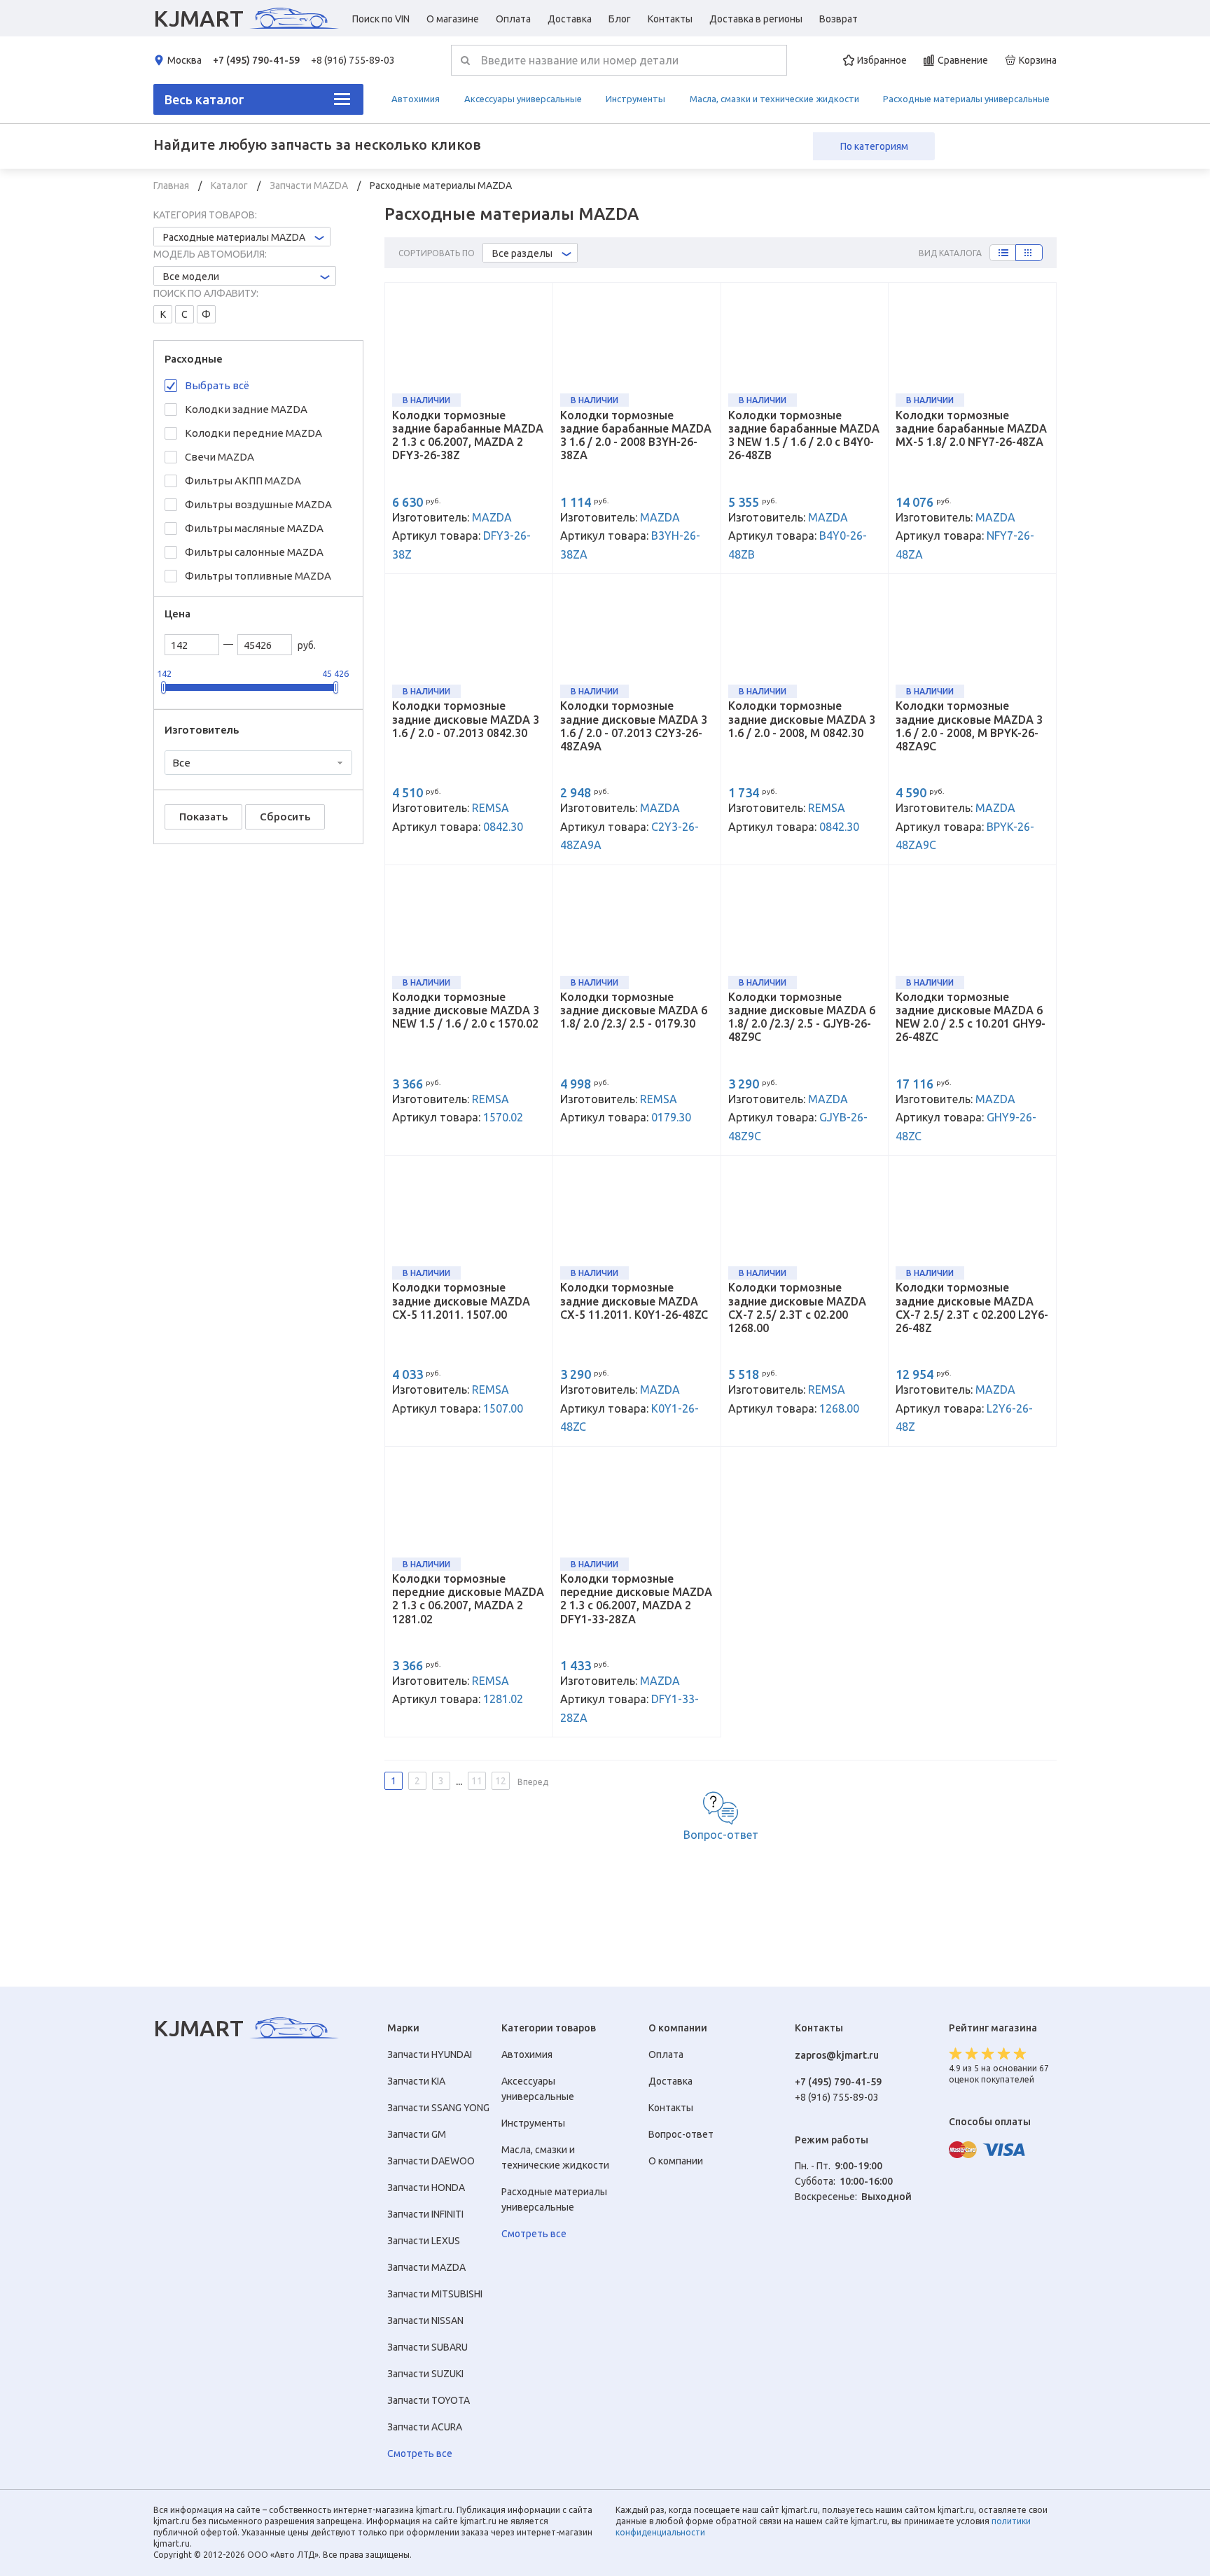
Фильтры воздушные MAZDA (258, 504)
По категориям (874, 146)
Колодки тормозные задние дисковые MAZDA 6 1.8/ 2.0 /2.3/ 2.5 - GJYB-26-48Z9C (802, 1017)
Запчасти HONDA (426, 2187)
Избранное (882, 60)
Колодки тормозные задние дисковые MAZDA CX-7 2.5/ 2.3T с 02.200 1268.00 (797, 1308)
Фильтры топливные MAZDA (258, 576)
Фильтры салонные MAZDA (254, 552)
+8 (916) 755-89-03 (353, 60)
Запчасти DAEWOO (431, 2161)
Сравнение (963, 60)
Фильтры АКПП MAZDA (243, 481)
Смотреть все (420, 2453)
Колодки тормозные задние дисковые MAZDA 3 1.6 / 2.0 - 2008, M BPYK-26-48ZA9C (969, 726)
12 (501, 1781)
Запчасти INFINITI (425, 2214)
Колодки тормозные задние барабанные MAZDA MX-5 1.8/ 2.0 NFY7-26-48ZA (971, 428)
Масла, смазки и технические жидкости (774, 99)
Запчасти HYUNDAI (430, 2054)
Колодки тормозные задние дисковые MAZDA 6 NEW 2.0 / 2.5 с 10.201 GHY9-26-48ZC (971, 1017)
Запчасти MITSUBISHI (435, 2294)
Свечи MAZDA (220, 457)
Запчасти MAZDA (310, 185)
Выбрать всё (217, 385)
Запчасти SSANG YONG (438, 2108)
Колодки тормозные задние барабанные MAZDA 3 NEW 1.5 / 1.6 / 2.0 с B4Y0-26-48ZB (804, 435)
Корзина (1038, 60)
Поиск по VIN (381, 19)
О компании (676, 2161)
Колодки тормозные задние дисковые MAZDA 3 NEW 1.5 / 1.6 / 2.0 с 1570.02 (466, 1010)
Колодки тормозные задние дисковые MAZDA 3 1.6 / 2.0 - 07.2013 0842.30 (466, 719)
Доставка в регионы (756, 19)
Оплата (513, 19)
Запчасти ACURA (425, 2427)
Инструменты (635, 99)
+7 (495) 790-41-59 (256, 60)
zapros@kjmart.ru (837, 2055)
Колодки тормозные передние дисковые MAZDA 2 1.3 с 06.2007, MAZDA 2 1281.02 (468, 1599)
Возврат (839, 19)
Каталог (230, 185)
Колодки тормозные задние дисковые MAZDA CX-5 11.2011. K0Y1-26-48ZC (634, 1301)
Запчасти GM (417, 2134)
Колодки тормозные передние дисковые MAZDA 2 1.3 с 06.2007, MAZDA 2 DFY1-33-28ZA (636, 1599)
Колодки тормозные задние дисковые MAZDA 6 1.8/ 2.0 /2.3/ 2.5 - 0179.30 (634, 1010)
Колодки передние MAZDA (253, 433)
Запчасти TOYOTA (429, 2400)
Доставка (570, 19)
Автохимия (416, 99)
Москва (185, 60)
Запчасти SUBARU (427, 2347)
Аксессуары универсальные (523, 99)
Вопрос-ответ (721, 1835)
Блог (620, 19)
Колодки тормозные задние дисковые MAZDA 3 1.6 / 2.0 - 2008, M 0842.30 (802, 719)
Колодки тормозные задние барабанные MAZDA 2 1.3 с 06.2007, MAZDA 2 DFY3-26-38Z (468, 435)
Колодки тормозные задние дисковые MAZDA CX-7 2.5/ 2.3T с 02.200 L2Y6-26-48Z (972, 1308)
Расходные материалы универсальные (966, 99)
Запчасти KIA (416, 2081)
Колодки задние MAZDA (246, 409)
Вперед (533, 1782)
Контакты (670, 19)
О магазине (453, 19)
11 (477, 1781)
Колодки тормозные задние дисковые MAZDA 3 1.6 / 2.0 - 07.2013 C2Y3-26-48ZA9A (634, 726)
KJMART (199, 18)
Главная (172, 185)
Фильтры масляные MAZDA (254, 528)
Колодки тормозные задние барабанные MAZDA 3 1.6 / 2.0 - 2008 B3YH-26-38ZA (636, 435)
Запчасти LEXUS (424, 2241)
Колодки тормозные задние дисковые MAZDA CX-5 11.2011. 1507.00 (461, 1301)
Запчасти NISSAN (425, 2320)
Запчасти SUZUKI (425, 2374)
